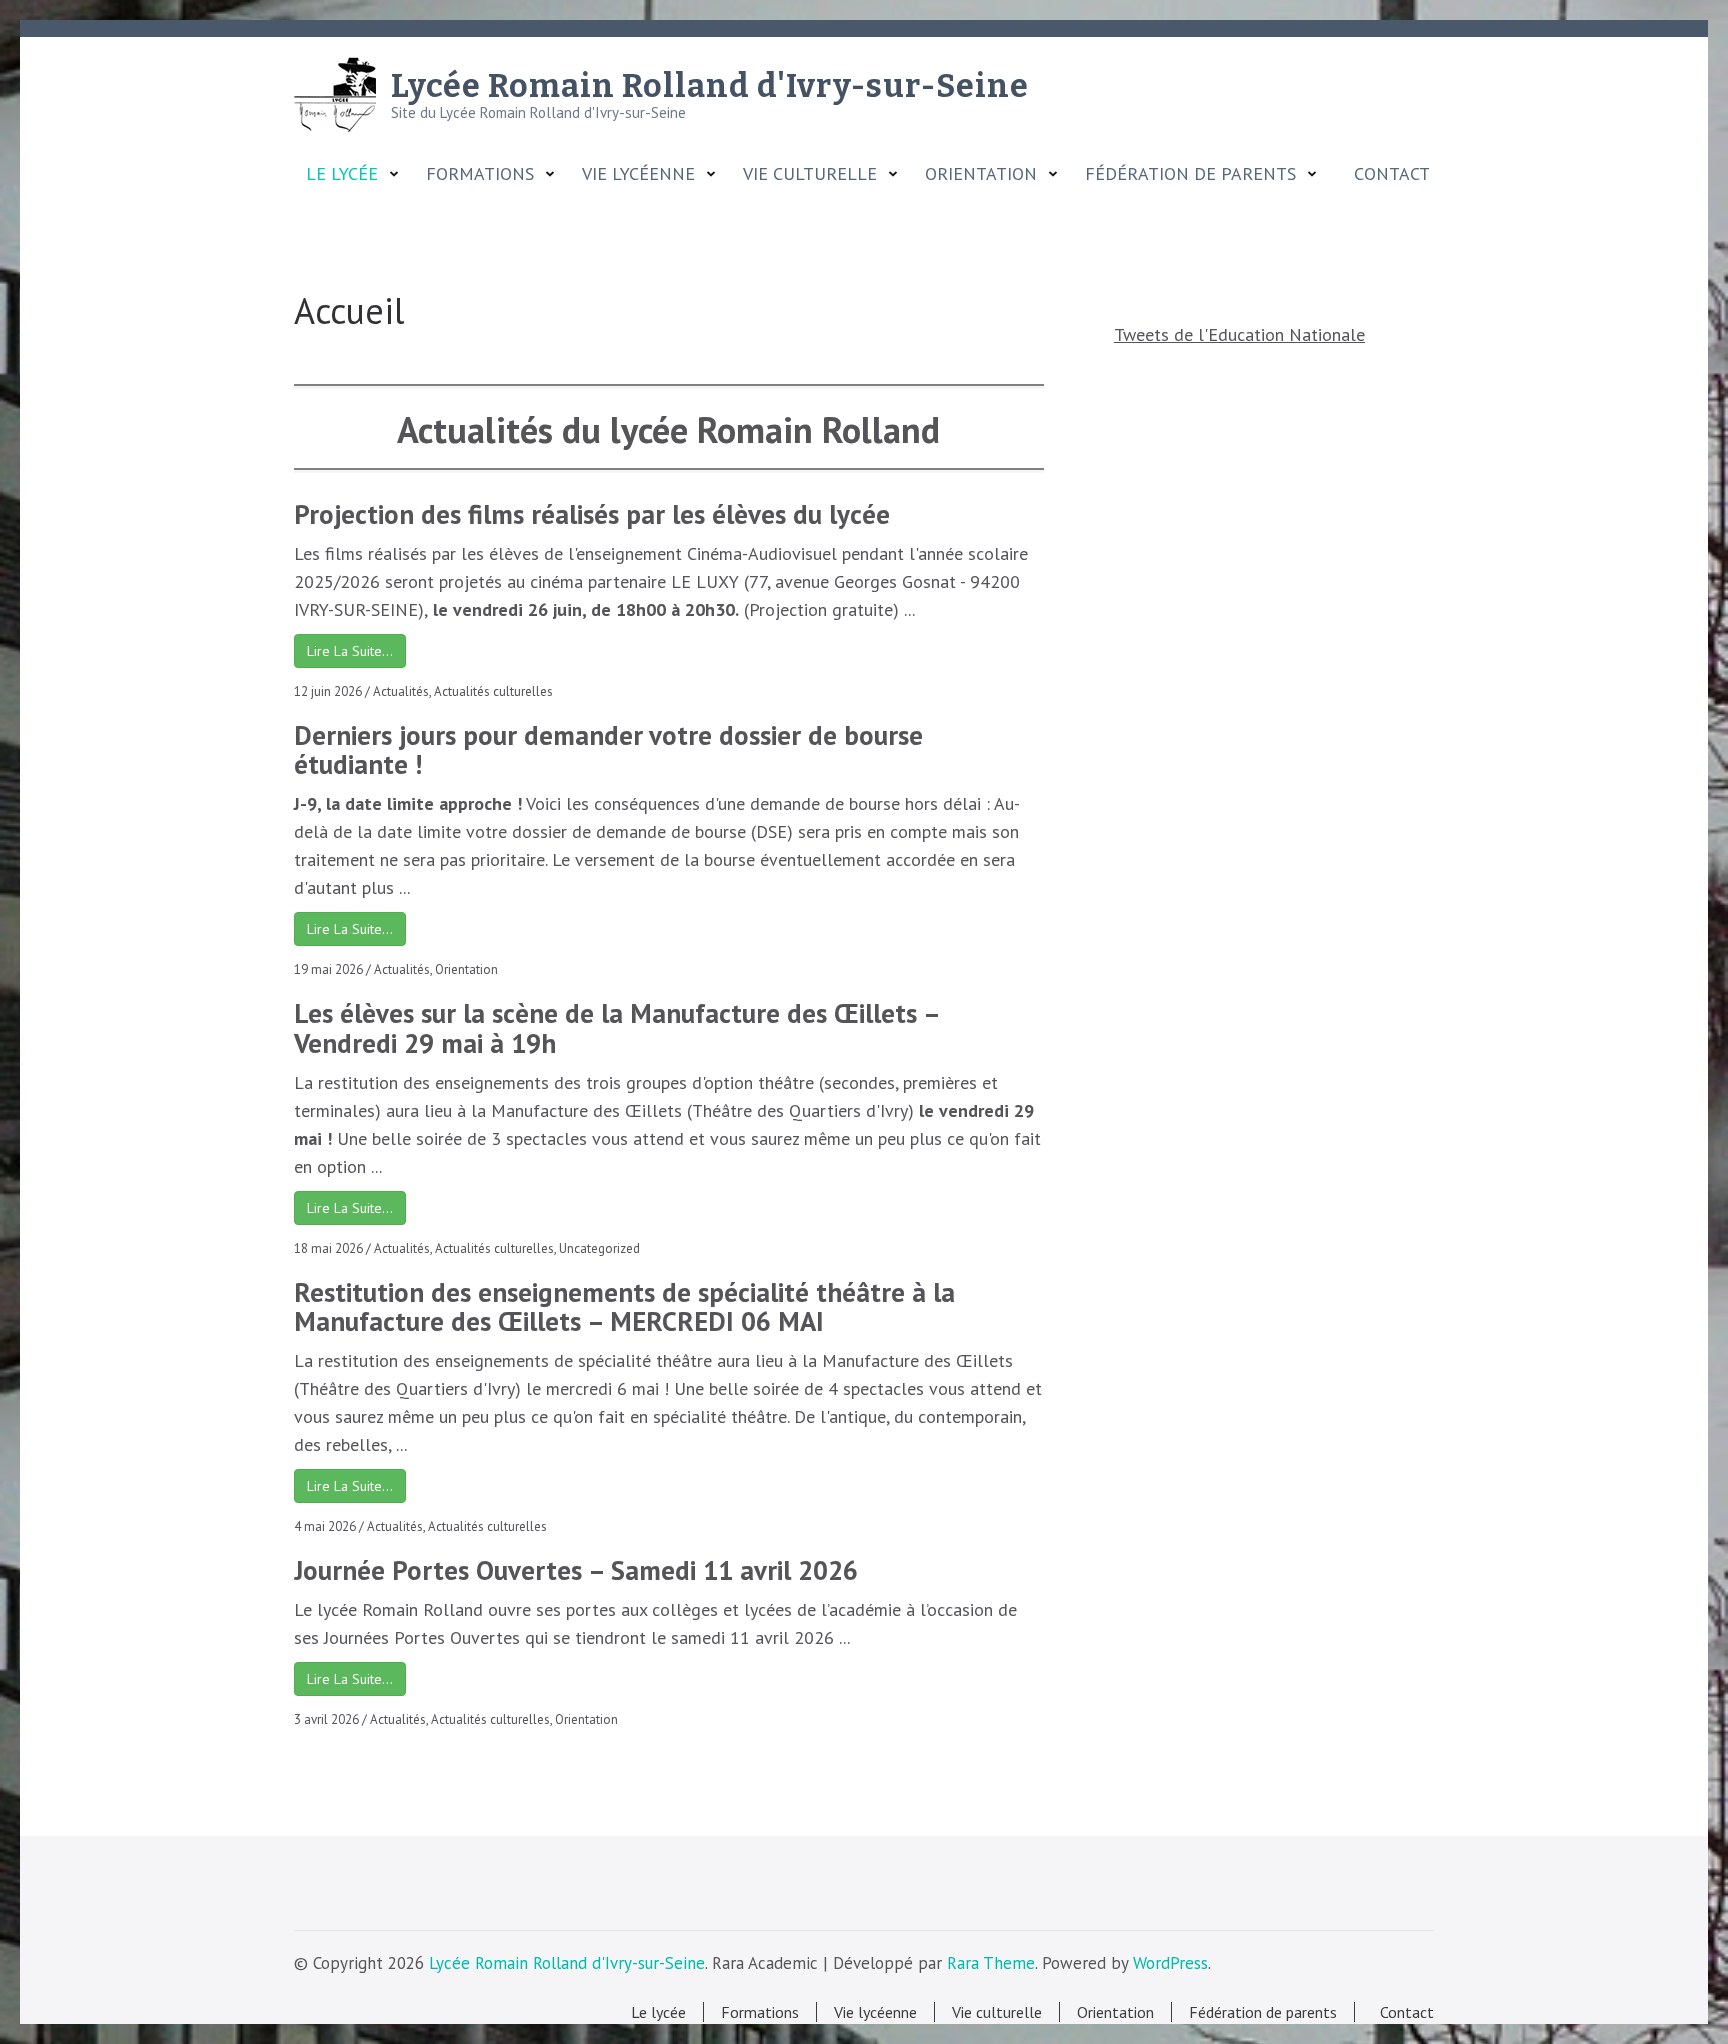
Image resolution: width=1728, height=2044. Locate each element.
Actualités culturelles (493, 691)
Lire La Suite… (350, 651)
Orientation (466, 969)
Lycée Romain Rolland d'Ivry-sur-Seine (710, 86)
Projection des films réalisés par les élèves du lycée (592, 514)
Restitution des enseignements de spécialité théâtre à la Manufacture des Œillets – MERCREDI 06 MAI (624, 1307)
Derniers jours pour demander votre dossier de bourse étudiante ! (608, 750)
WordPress (1170, 1963)
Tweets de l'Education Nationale (1239, 334)
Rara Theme (991, 1963)
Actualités (401, 691)
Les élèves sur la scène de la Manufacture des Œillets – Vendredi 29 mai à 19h (616, 1028)
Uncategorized (599, 1248)
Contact (1387, 174)
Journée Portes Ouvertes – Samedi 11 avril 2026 (576, 1570)
